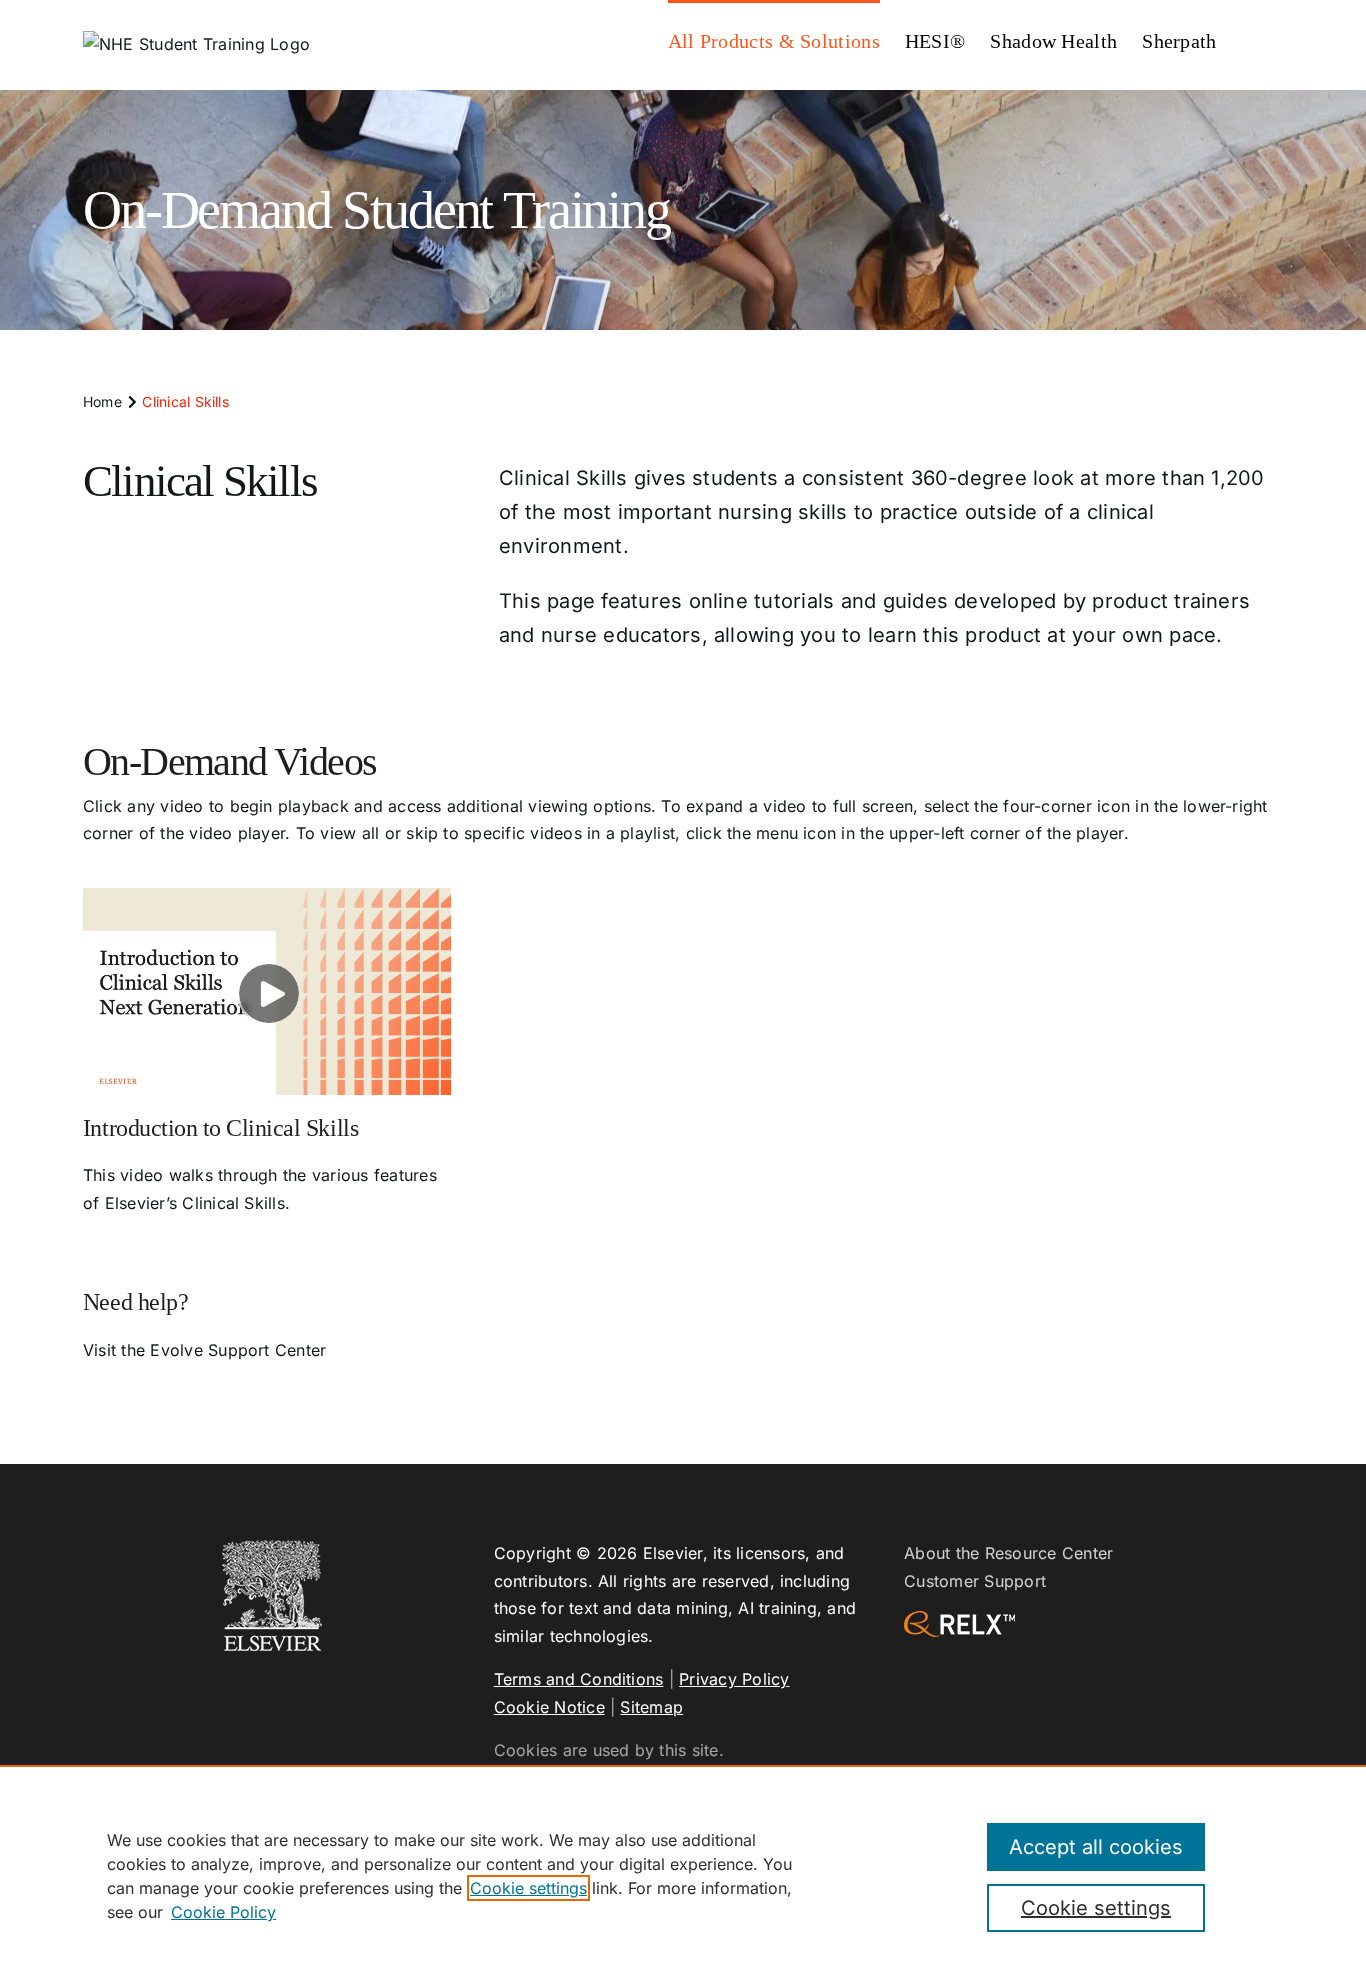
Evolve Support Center (238, 1350)
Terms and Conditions (579, 1679)
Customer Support (975, 1581)
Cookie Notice (549, 1707)
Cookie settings (528, 1888)
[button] (1250, 39)
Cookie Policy (223, 1912)
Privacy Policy (734, 1679)
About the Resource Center (1008, 1553)
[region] (683, 1875)
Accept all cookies (1096, 1847)
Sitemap (651, 1707)
